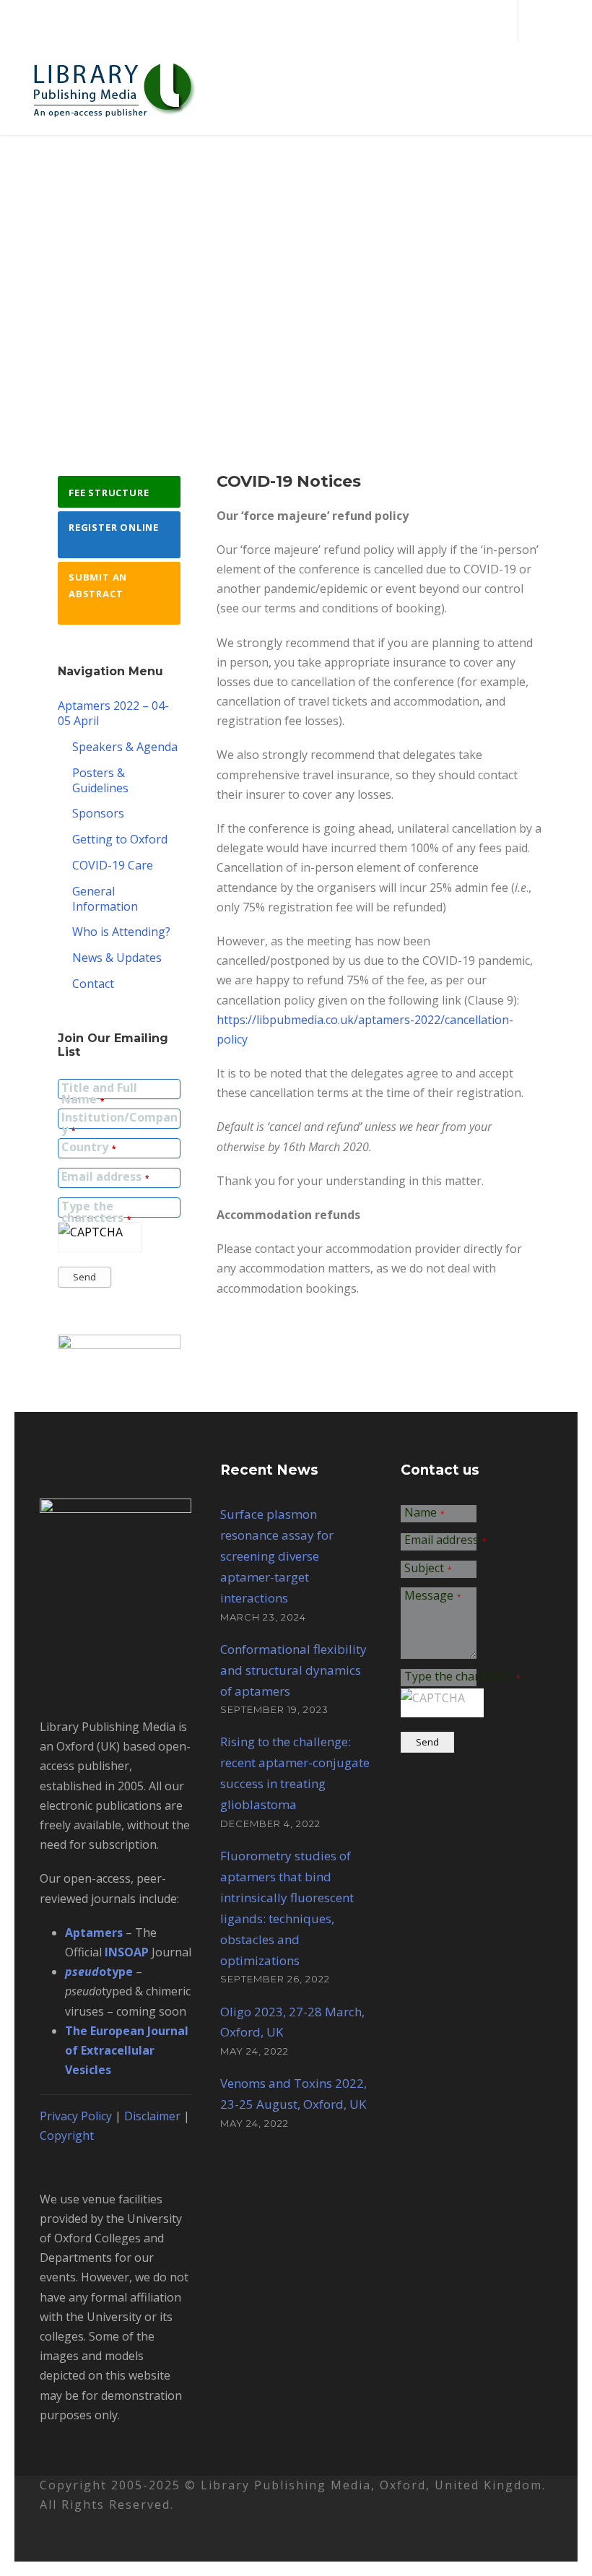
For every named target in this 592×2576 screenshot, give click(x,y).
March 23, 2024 (263, 1617)
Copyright (67, 2135)
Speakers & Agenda (125, 747)
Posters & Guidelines (100, 780)
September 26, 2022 (275, 1979)
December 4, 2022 (270, 1823)
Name (425, 1513)
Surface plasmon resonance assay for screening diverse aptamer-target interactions (277, 1556)
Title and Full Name (99, 1094)
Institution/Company (119, 1124)
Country (88, 1148)
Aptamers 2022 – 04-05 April (113, 713)
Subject (428, 1569)
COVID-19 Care (113, 865)
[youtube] (562, 20)
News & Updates (117, 958)
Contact (93, 984)
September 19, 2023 (274, 1709)
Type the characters (96, 1213)
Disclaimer (152, 2116)
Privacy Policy (76, 2116)
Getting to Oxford (120, 839)
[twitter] (538, 20)
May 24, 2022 (254, 2051)
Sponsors (98, 813)
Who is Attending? (121, 932)
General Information (105, 899)
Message (433, 1596)
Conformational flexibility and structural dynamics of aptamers (293, 1670)
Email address (105, 1178)
